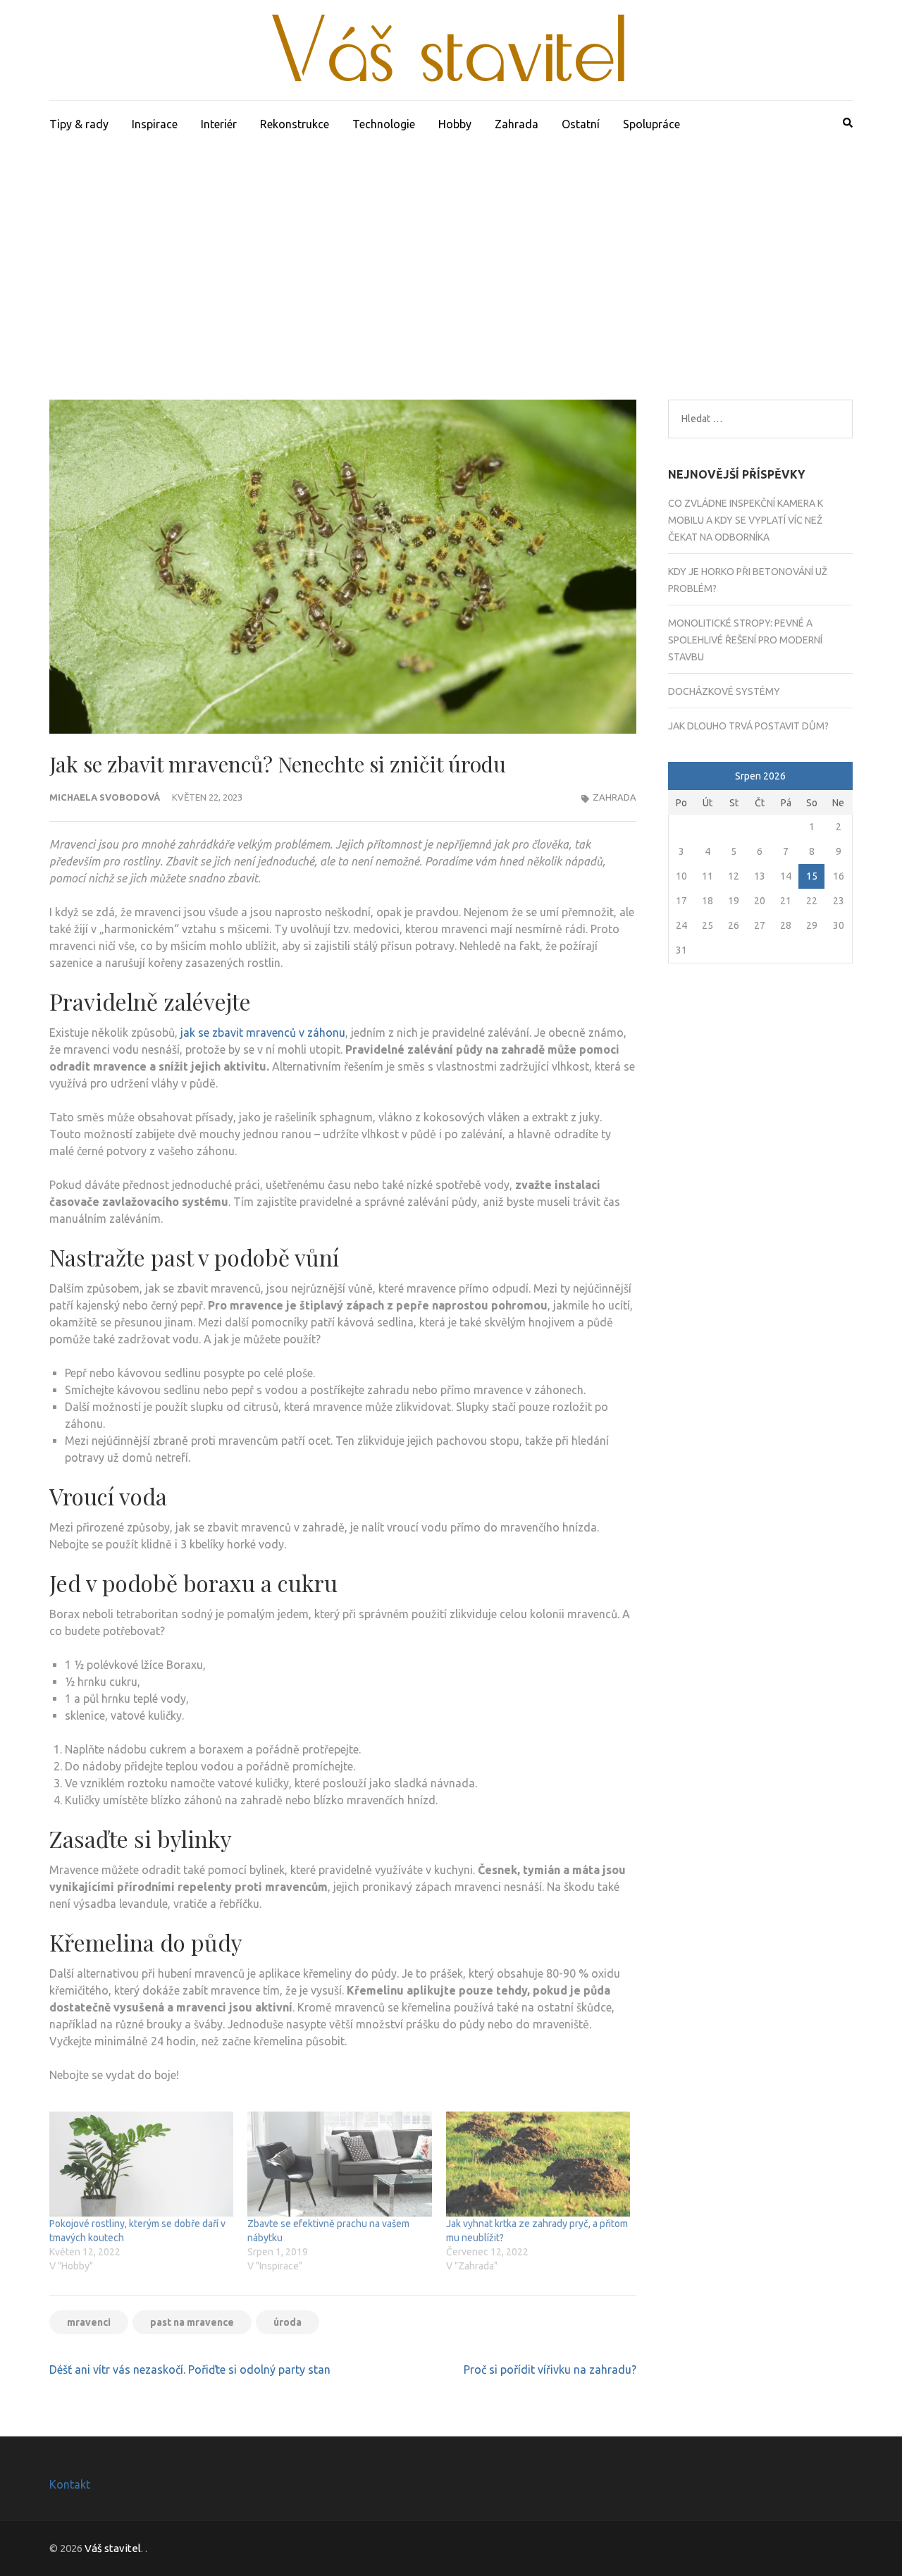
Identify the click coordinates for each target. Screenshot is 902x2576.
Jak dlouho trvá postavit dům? (748, 726)
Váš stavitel (113, 2548)
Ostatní (581, 124)
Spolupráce (651, 124)
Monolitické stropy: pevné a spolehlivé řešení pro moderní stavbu (745, 640)
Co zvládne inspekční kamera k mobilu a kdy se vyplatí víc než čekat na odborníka (746, 520)
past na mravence (192, 2322)
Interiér (219, 124)
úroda (288, 2322)
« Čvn (681, 777)
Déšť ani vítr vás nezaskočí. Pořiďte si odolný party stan (190, 2369)
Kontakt (70, 2484)
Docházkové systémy (724, 691)
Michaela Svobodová (105, 797)
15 (812, 876)
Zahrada (517, 124)
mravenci (89, 2322)
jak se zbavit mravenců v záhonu (263, 1033)
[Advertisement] (451, 253)
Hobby (455, 124)
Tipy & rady (79, 124)
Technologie (384, 124)
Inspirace (155, 124)
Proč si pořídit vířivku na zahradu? (550, 2369)
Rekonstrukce (295, 124)
